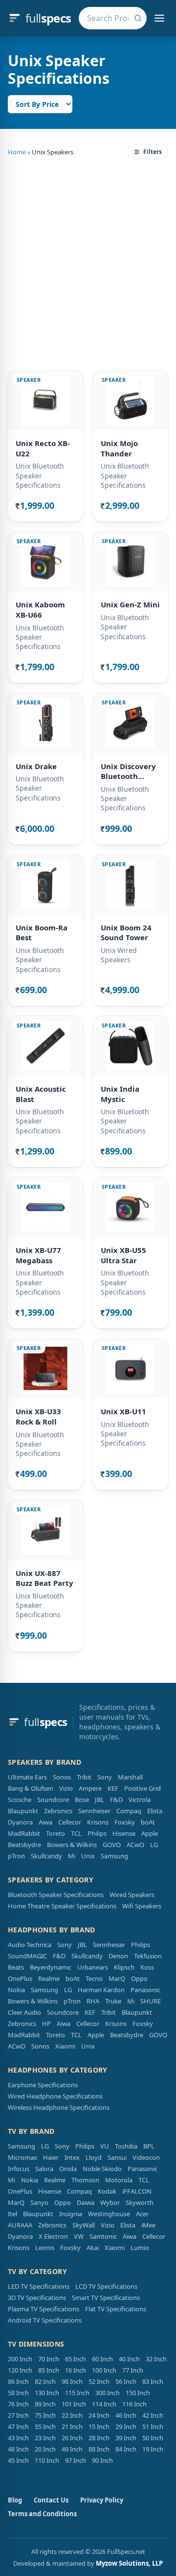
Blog (15, 2500)
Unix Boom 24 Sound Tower (126, 933)
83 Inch (153, 2381)
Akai (93, 2248)
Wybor (110, 2202)
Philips (97, 1833)
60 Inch (102, 2359)
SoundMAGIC (27, 1956)
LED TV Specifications (39, 2286)
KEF (113, 1788)
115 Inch (77, 2393)
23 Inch (45, 2438)
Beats (16, 1967)
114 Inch (104, 2404)
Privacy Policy (102, 2500)
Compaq (129, 1811)
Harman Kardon (101, 1990)
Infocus (19, 2169)
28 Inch (99, 2438)
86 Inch (18, 2381)
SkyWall (84, 2225)
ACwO (135, 1845)
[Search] (138, 18)
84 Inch (126, 2449)
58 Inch (18, 2393)
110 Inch (47, 2460)
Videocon (146, 2157)
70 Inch (49, 2359)
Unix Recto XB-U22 (43, 448)
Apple (150, 1833)
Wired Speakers (132, 1895)
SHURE (151, 2001)
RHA (93, 2001)
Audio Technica (30, 1945)
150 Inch (138, 2393)
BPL (149, 2146)
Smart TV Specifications (106, 2298)
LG (154, 1845)
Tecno (94, 1978)
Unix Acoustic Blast (41, 1094)
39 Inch (126, 2438)
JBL (99, 1800)
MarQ (117, 1978)
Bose (82, 1800)
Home (17, 152)
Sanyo (39, 2202)
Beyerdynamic (51, 1967)
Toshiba (126, 2146)
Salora (44, 2169)
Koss (147, 1967)
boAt (148, 1822)
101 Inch (74, 2404)
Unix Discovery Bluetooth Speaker (128, 771)
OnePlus (20, 1978)
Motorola (119, 2180)
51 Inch (153, 2426)
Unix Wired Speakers (119, 955)
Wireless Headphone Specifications (59, 2107)
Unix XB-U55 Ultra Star (123, 1255)
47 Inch (18, 2426)
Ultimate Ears (27, 1777)
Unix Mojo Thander (119, 448)
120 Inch (20, 2370)
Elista (155, 1811)
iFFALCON (137, 2191)
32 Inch (156, 2359)
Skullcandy (46, 1856)
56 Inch (126, 2381)
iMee (148, 2225)
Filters (153, 152)
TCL (76, 1833)
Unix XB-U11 (123, 1411)
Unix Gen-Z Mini (130, 604)
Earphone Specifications (43, 2085)
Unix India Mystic (120, 1094)
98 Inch (72, 2381)
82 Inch (45, 2381)
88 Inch (99, 2449)
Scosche (20, 1800)
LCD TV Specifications (106, 2286)
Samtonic (103, 2236)
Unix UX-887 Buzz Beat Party (44, 1578)
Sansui (117, 2157)
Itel (12, 2214)
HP (46, 2024)
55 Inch (45, 2426)
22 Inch (72, 2415)
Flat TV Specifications (116, 2309)
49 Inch (72, 2449)
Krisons (98, 1822)
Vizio (66, 1788)
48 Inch (18, 2449)
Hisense (124, 1833)
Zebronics (58, 1811)
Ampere (90, 1788)
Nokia (16, 1990)
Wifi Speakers (142, 1906)
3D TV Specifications (37, 2298)
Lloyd (94, 2157)
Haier (51, 2157)
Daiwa (86, 2202)
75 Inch (45, 2415)
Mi (72, 1856)
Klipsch (124, 1967)
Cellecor (70, 1822)
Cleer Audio (24, 2012)
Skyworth (140, 2202)
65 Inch (76, 2359)
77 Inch (133, 2370)
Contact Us (51, 2500)
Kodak (107, 2191)
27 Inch (18, 2415)
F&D (116, 1800)
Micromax (22, 2157)
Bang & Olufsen (31, 1788)
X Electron (53, 2236)
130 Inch (47, 2393)
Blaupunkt (23, 1811)
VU (105, 2146)
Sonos (62, 1777)
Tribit (84, 1777)
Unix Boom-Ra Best (42, 933)
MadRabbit (24, 1833)
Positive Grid (143, 1788)
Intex (72, 2157)
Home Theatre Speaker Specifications (62, 1906)
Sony (105, 1777)
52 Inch (99, 2381)
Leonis (45, 2248)
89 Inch (45, 2404)
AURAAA (20, 2225)
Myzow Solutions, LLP (129, 2563)
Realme (49, 1978)
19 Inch (153, 2449)
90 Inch (102, 2460)
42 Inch (153, 2415)
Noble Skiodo (102, 2169)
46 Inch (126, 2415)
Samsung (114, 1856)
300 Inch (108, 2393)
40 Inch (129, 2359)
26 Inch (72, 2438)
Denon (118, 1956)
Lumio (140, 2248)
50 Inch (153, 2438)
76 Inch (18, 2404)
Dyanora (20, 1822)
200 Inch (20, 2359)
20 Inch (45, 2449)
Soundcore (53, 1800)
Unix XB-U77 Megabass (38, 1255)
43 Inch (18, 2438)
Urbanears (93, 1967)
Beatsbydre (24, 1845)
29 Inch (126, 2426)
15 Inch (99, 2426)
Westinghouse (109, 2214)
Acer (142, 2214)
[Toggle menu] (159, 18)
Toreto (55, 1833)
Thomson (85, 2180)
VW (79, 2236)
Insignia (71, 2214)
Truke (113, 2001)
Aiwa (45, 1822)
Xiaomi (65, 2046)
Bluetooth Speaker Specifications (56, 1895)
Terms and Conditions (42, 2514)
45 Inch (18, 2460)
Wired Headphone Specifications (55, 2096)
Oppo (139, 1978)
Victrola (140, 1800)
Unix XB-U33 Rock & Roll (38, 1416)
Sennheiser (94, 1811)
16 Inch (76, 2370)
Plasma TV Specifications (44, 2309)
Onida (68, 2169)
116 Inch (134, 2404)
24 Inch (99, 2415)
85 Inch (49, 2370)
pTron (16, 1856)
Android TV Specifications (45, 2320)
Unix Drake (36, 766)
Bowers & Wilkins (72, 1845)
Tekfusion (148, 1956)
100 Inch (104, 2370)
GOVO (112, 1845)
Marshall (130, 1777)
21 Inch (72, 2426)
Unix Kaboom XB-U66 (40, 610)
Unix (88, 1856)
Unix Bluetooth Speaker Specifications (40, 475)
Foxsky (125, 1822)
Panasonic (145, 1990)
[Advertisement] (88, 263)
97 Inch (76, 2460)
